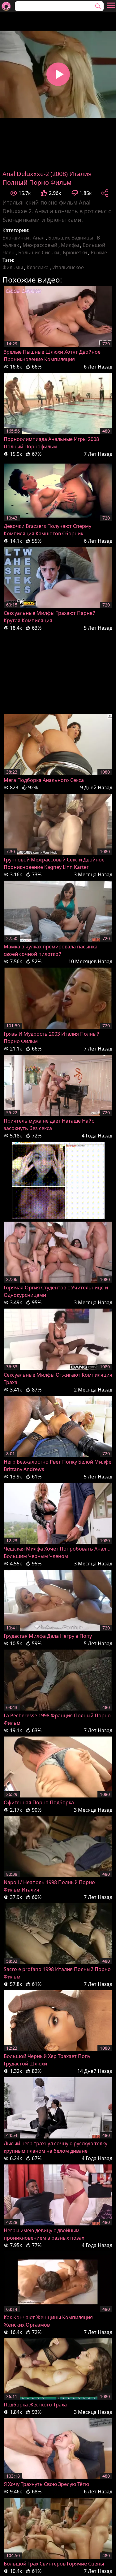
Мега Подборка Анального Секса (44, 780)
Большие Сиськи (39, 252)
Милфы (70, 245)
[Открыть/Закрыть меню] (111, 5)
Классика (38, 267)
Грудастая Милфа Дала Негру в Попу (48, 1636)
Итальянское (68, 267)
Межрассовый (40, 245)
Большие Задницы (71, 238)
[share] (105, 193)
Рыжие (99, 252)
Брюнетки (75, 252)
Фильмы (13, 267)
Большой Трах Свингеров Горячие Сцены (54, 2564)
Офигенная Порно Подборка (39, 1802)
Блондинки (16, 238)
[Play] (58, 74)
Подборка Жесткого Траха (35, 2405)
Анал (39, 238)
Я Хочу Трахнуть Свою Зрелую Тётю (46, 2484)
